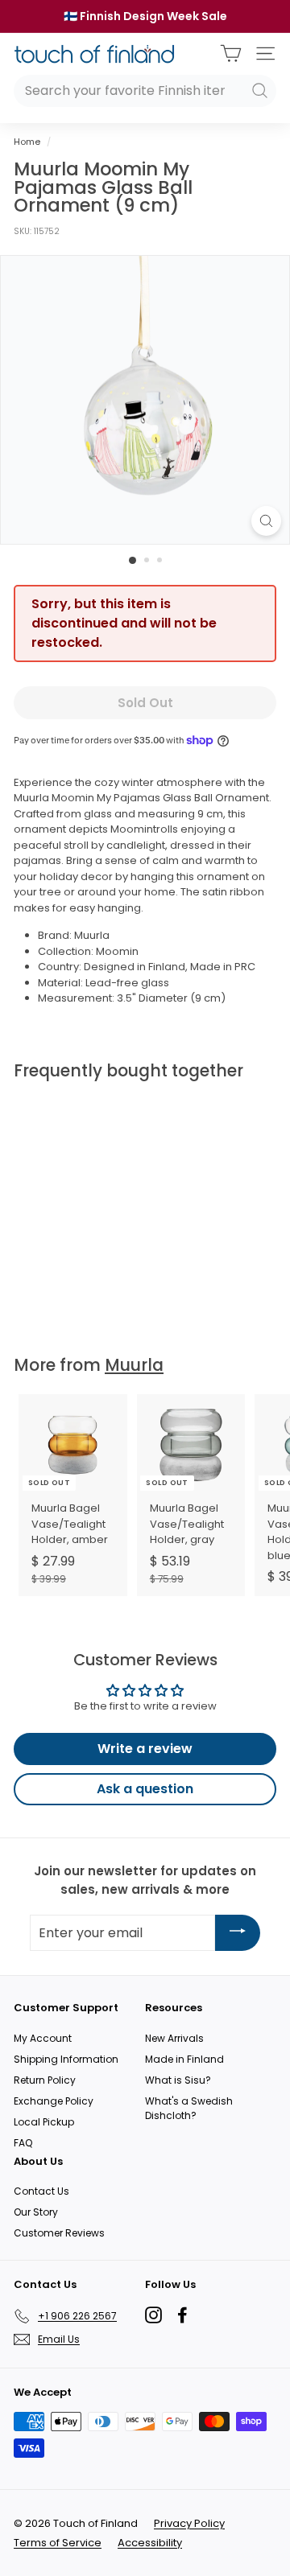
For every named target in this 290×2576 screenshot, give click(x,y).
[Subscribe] (238, 1933)
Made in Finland (184, 2059)
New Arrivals (174, 2038)
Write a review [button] (145, 1749)
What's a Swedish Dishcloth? (189, 2108)
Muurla (134, 1365)
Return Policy (45, 2080)
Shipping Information (66, 2059)
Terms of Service (58, 2543)
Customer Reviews (59, 2233)
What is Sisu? (178, 2080)
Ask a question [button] (145, 1789)
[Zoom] (266, 521)
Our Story (36, 2212)
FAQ (23, 2143)
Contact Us (41, 2191)
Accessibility (150, 2543)
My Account (43, 2038)
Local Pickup (44, 2122)
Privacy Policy (189, 2523)
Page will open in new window (153, 2315)
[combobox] (145, 91)
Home (27, 142)
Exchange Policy (54, 2101)
